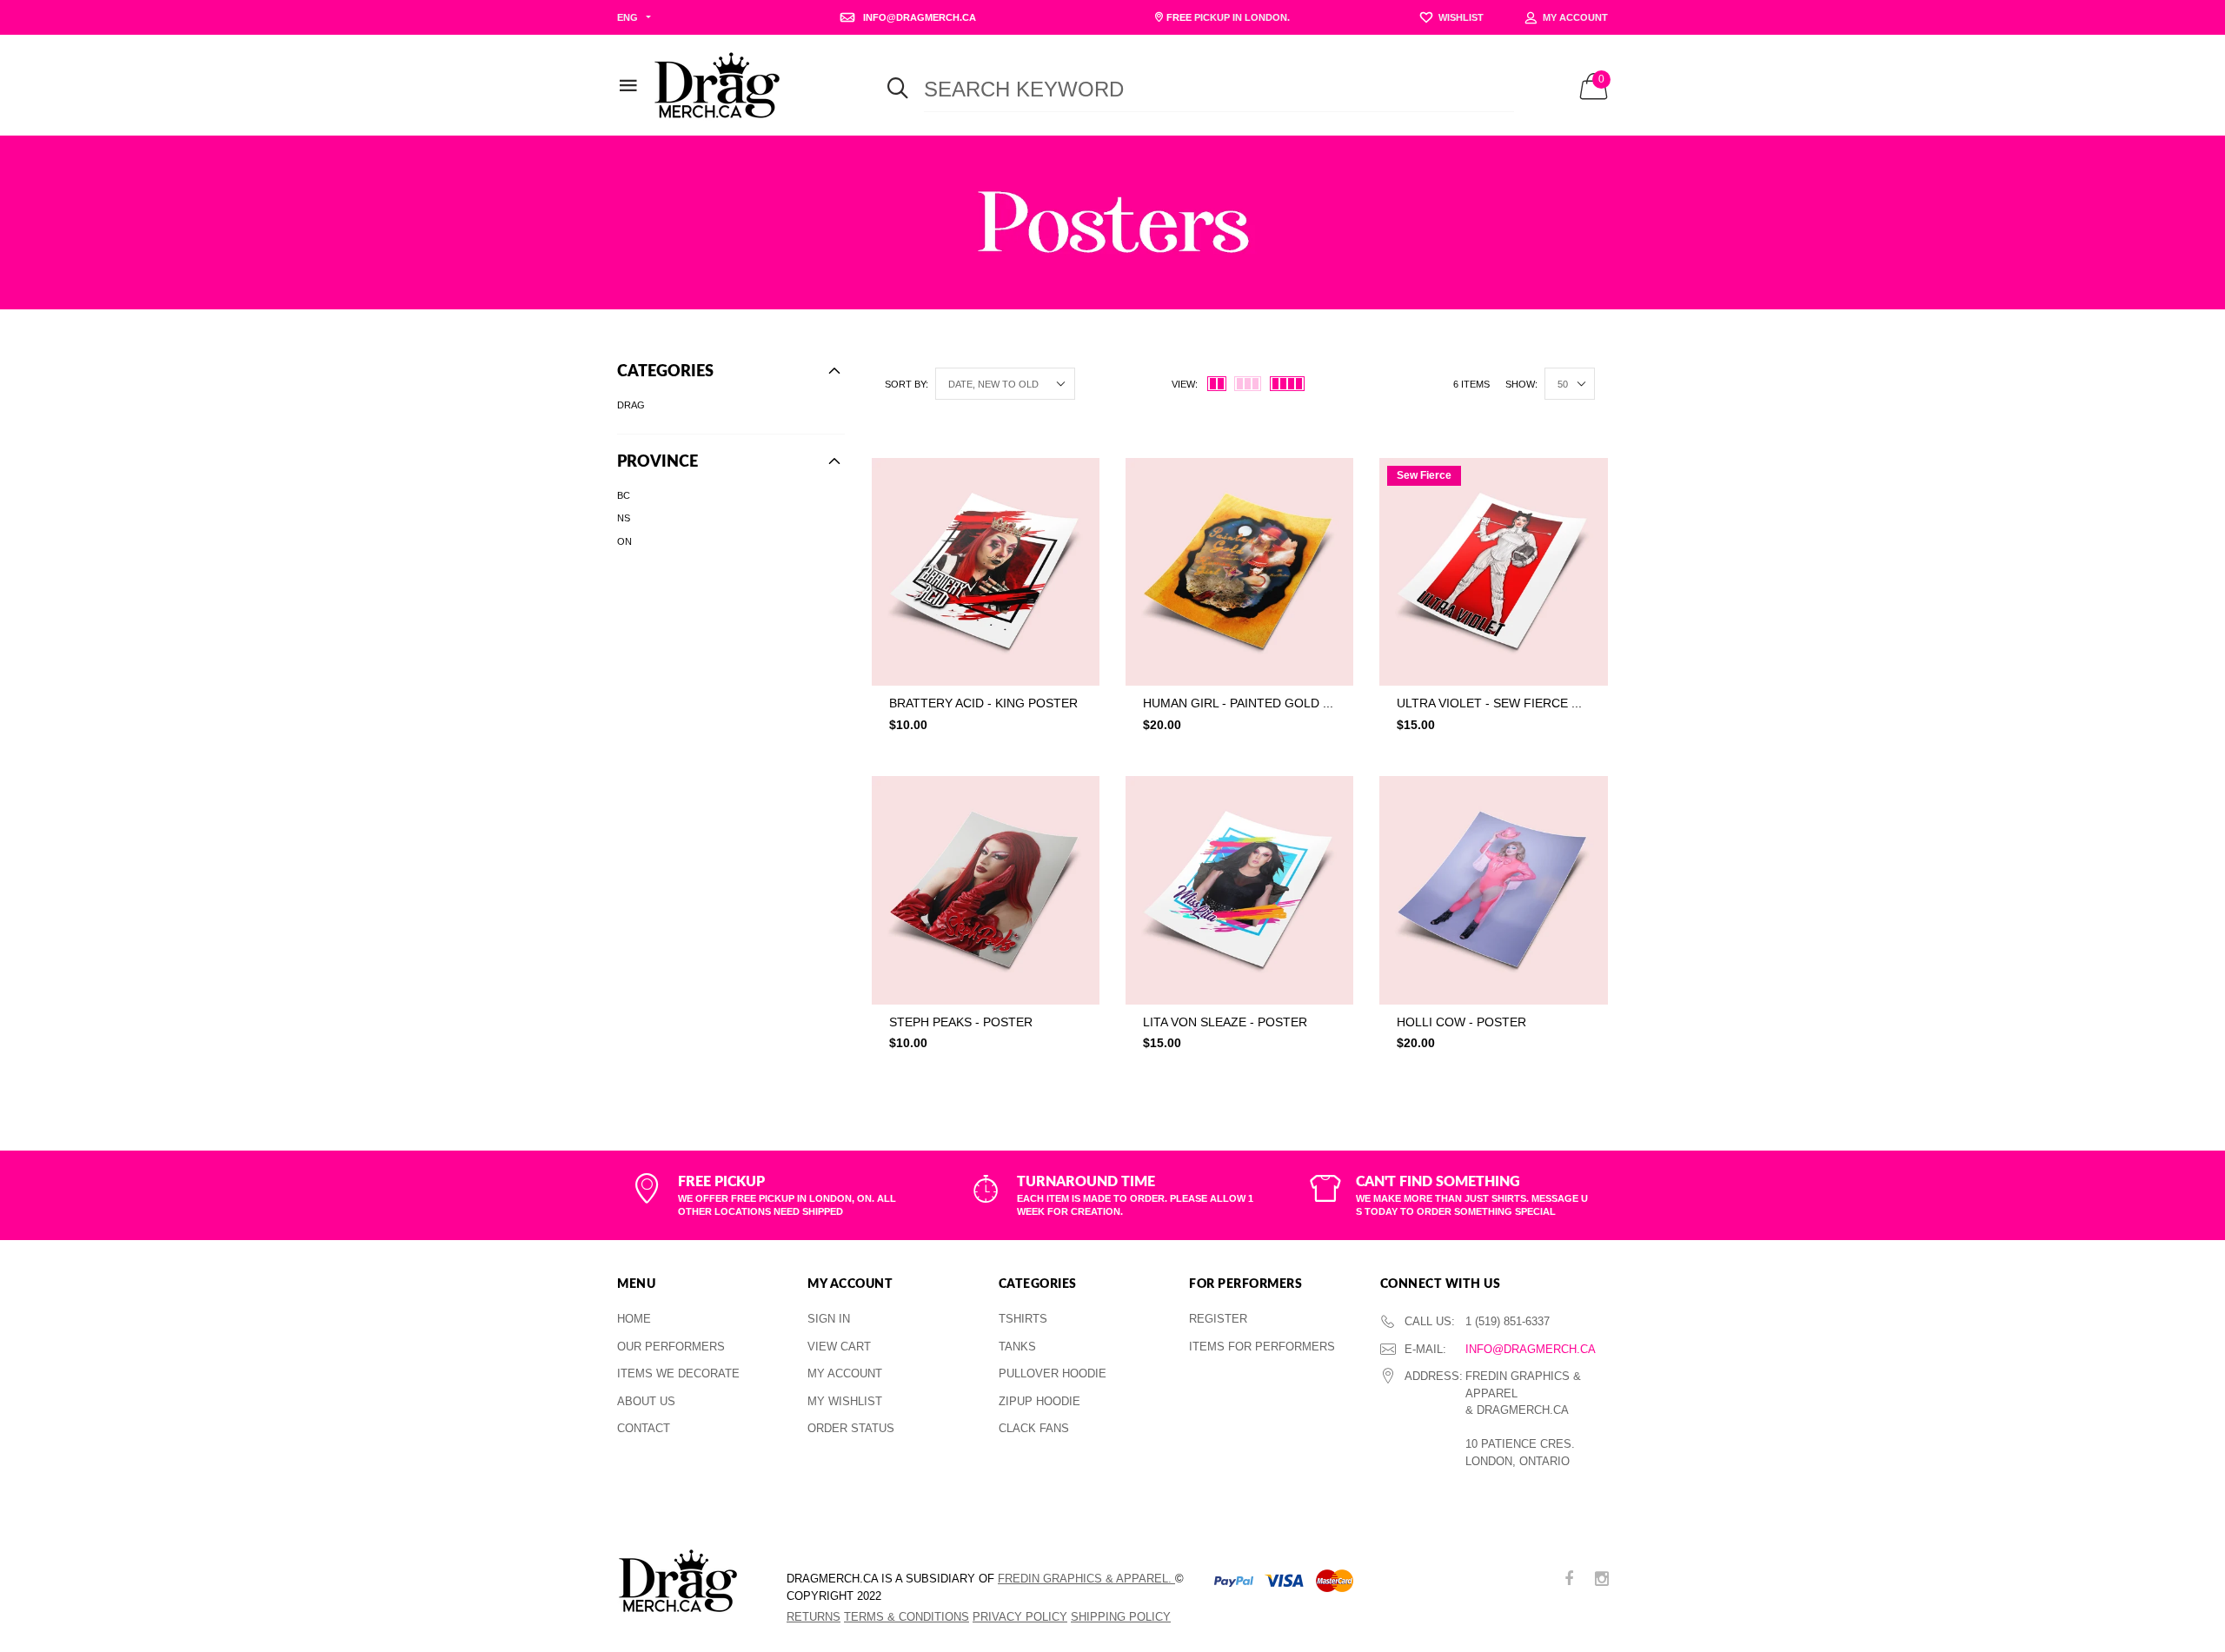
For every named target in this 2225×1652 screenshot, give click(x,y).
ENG (628, 17)
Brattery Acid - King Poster (983, 703)
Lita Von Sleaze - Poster (1225, 1022)
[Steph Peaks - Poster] (986, 890)
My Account (845, 1373)
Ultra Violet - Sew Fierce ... (1489, 703)
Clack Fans (1034, 1428)
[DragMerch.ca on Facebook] (1569, 1580)
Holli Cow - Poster (1461, 1022)
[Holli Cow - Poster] (1493, 890)
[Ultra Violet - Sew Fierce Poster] (1493, 572)
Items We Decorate (678, 1373)
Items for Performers (1262, 1347)
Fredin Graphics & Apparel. (1086, 1579)
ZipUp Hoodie (1039, 1401)
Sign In (829, 1319)
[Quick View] (1075, 515)
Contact (644, 1428)
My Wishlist (845, 1401)
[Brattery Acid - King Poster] (986, 572)
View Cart (839, 1347)
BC (624, 495)
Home (634, 1319)
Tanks (1017, 1347)
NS (624, 518)
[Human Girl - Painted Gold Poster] (1239, 572)
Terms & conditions (907, 1617)
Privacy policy (1020, 1617)
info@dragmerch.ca (1531, 1349)
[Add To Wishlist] (1075, 480)
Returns (814, 1617)
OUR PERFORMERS (671, 1347)
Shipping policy (1121, 1617)
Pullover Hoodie (1053, 1373)
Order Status (851, 1428)
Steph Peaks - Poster (961, 1022)
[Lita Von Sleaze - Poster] (1239, 890)
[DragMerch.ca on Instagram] (1602, 1580)
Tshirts (1023, 1319)
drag (631, 405)
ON (624, 541)
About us (646, 1401)
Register (1218, 1319)
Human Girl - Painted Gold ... (1238, 703)
